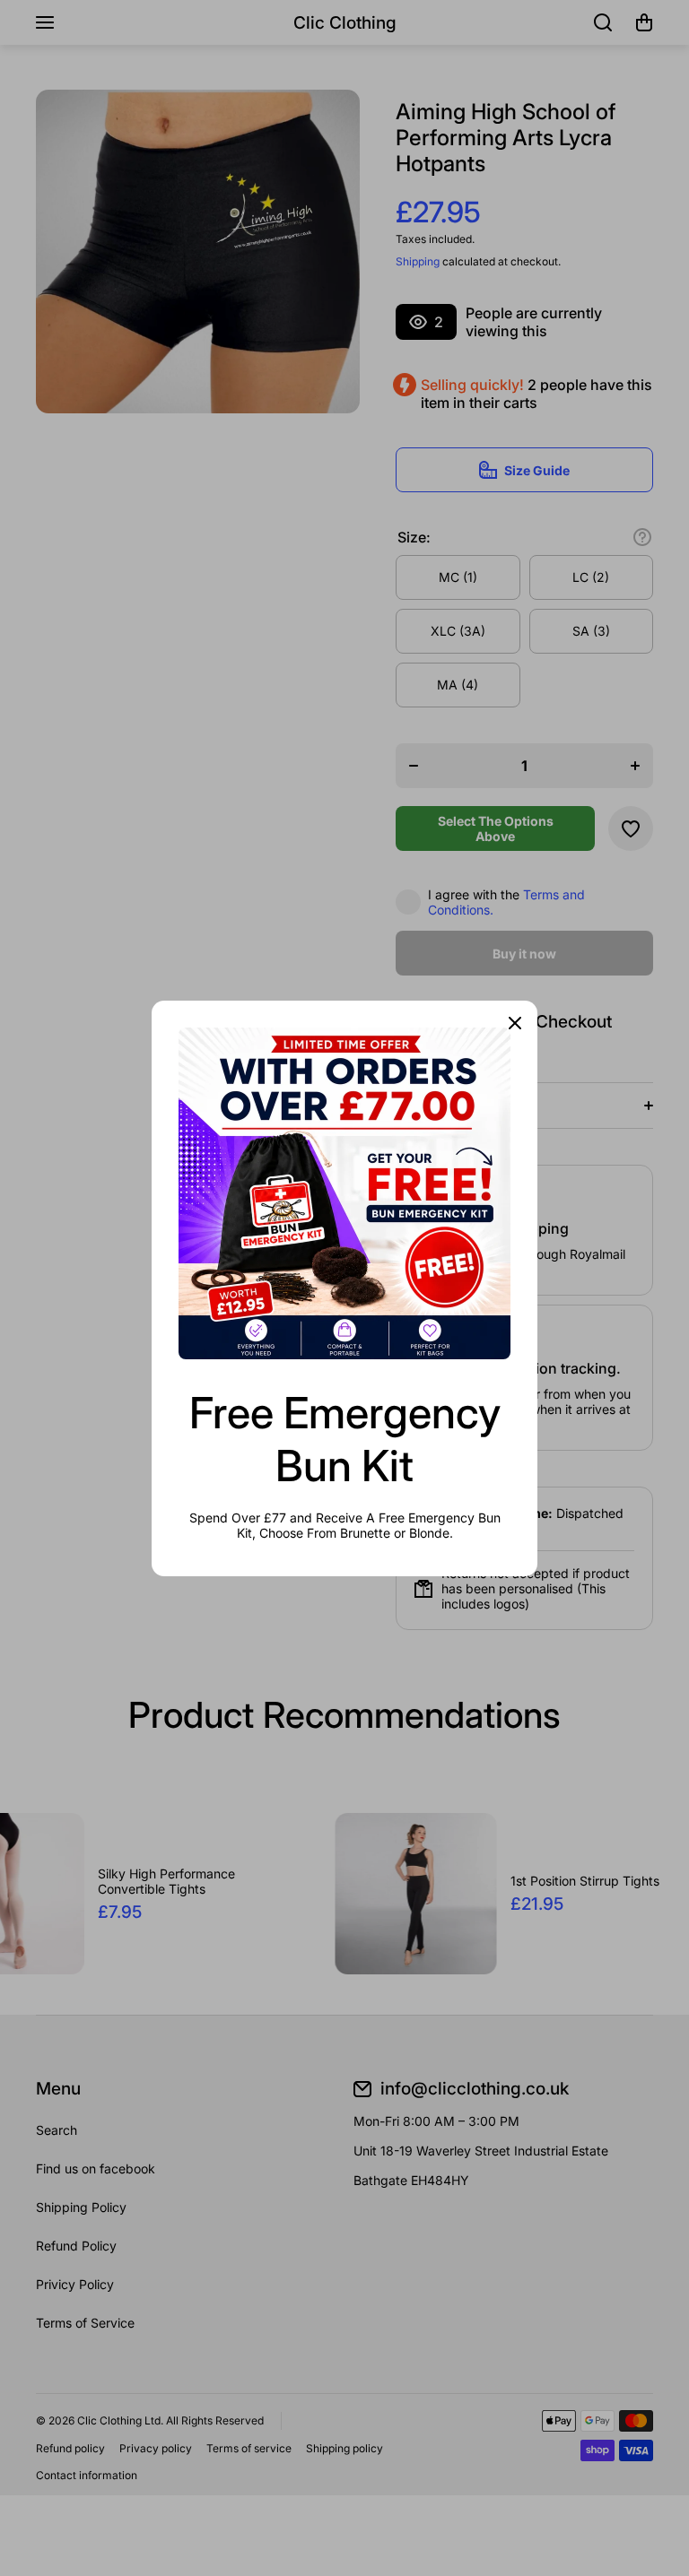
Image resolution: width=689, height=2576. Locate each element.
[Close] (515, 1023)
